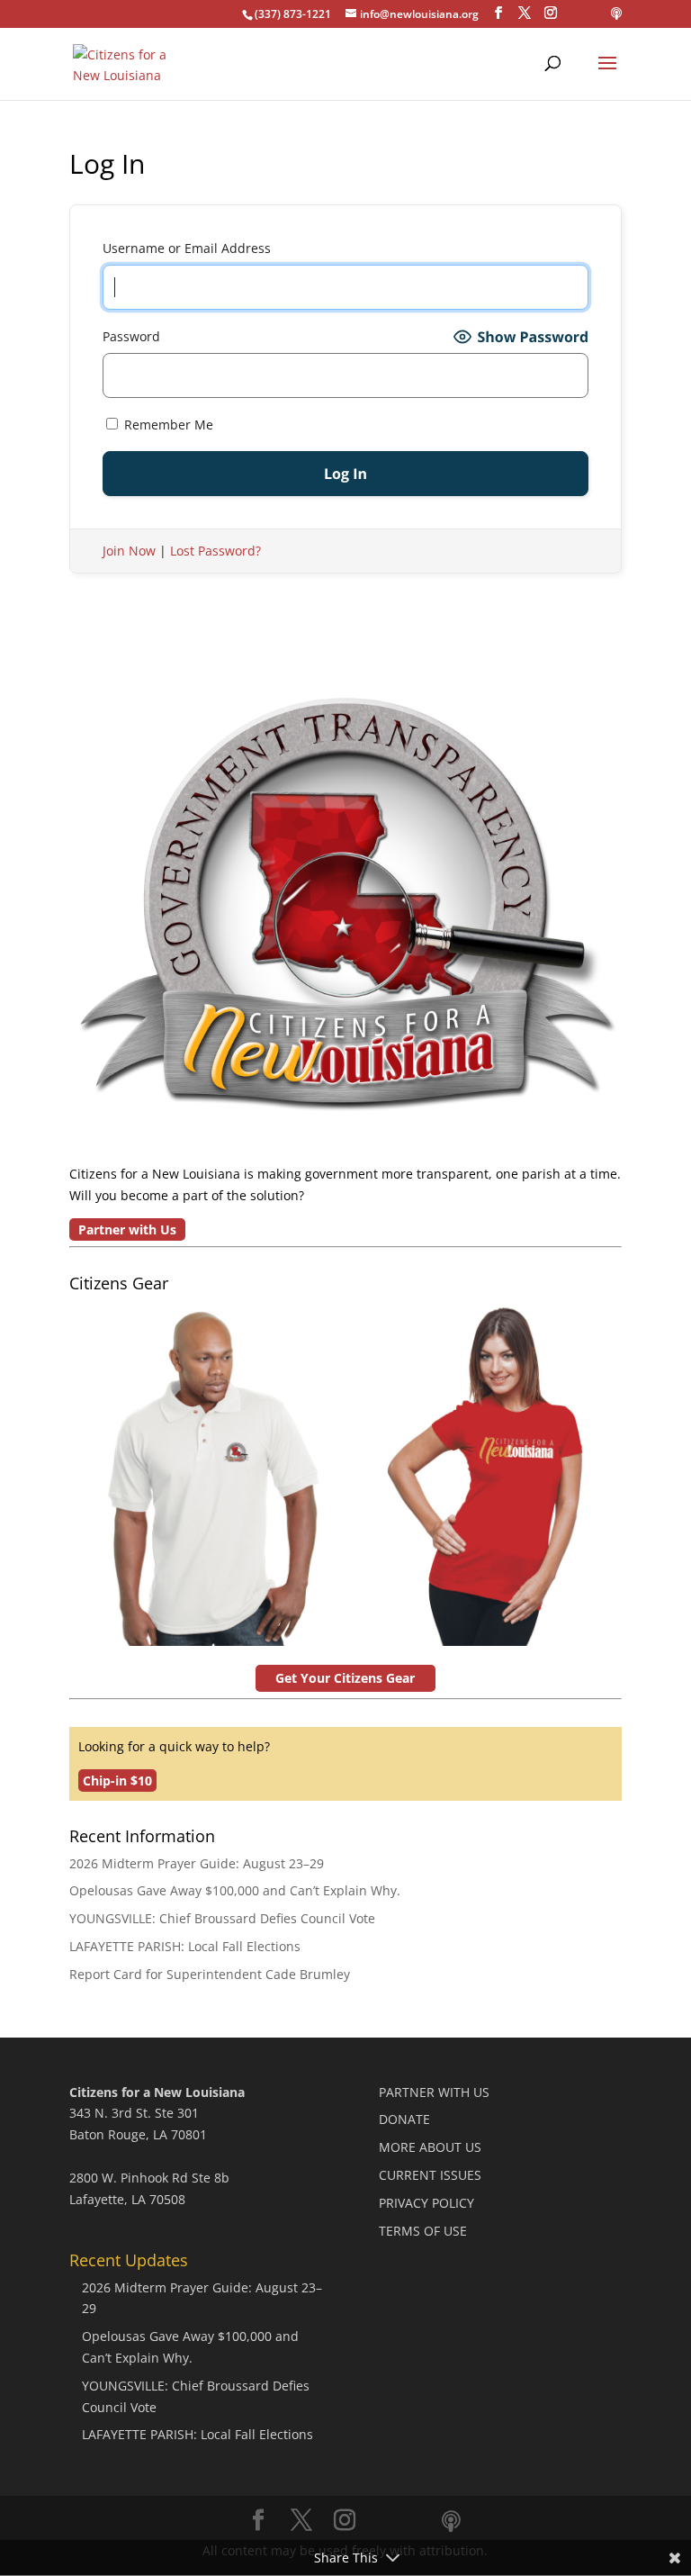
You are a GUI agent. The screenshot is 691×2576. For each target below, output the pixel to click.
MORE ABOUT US (430, 2147)
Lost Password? (215, 551)
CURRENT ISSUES (430, 2175)
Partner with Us (127, 1229)
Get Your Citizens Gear (345, 1678)
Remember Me (167, 425)
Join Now (129, 551)
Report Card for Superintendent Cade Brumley (210, 1974)
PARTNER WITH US (434, 2092)
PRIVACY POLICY (426, 2203)
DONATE (404, 2119)
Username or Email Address (187, 248)
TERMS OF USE (423, 2231)
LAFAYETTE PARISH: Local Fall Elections (185, 1946)
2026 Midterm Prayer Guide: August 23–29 (197, 1863)
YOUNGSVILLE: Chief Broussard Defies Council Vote (222, 1918)
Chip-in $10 (117, 1781)
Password (131, 336)
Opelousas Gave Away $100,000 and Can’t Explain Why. (235, 1890)
